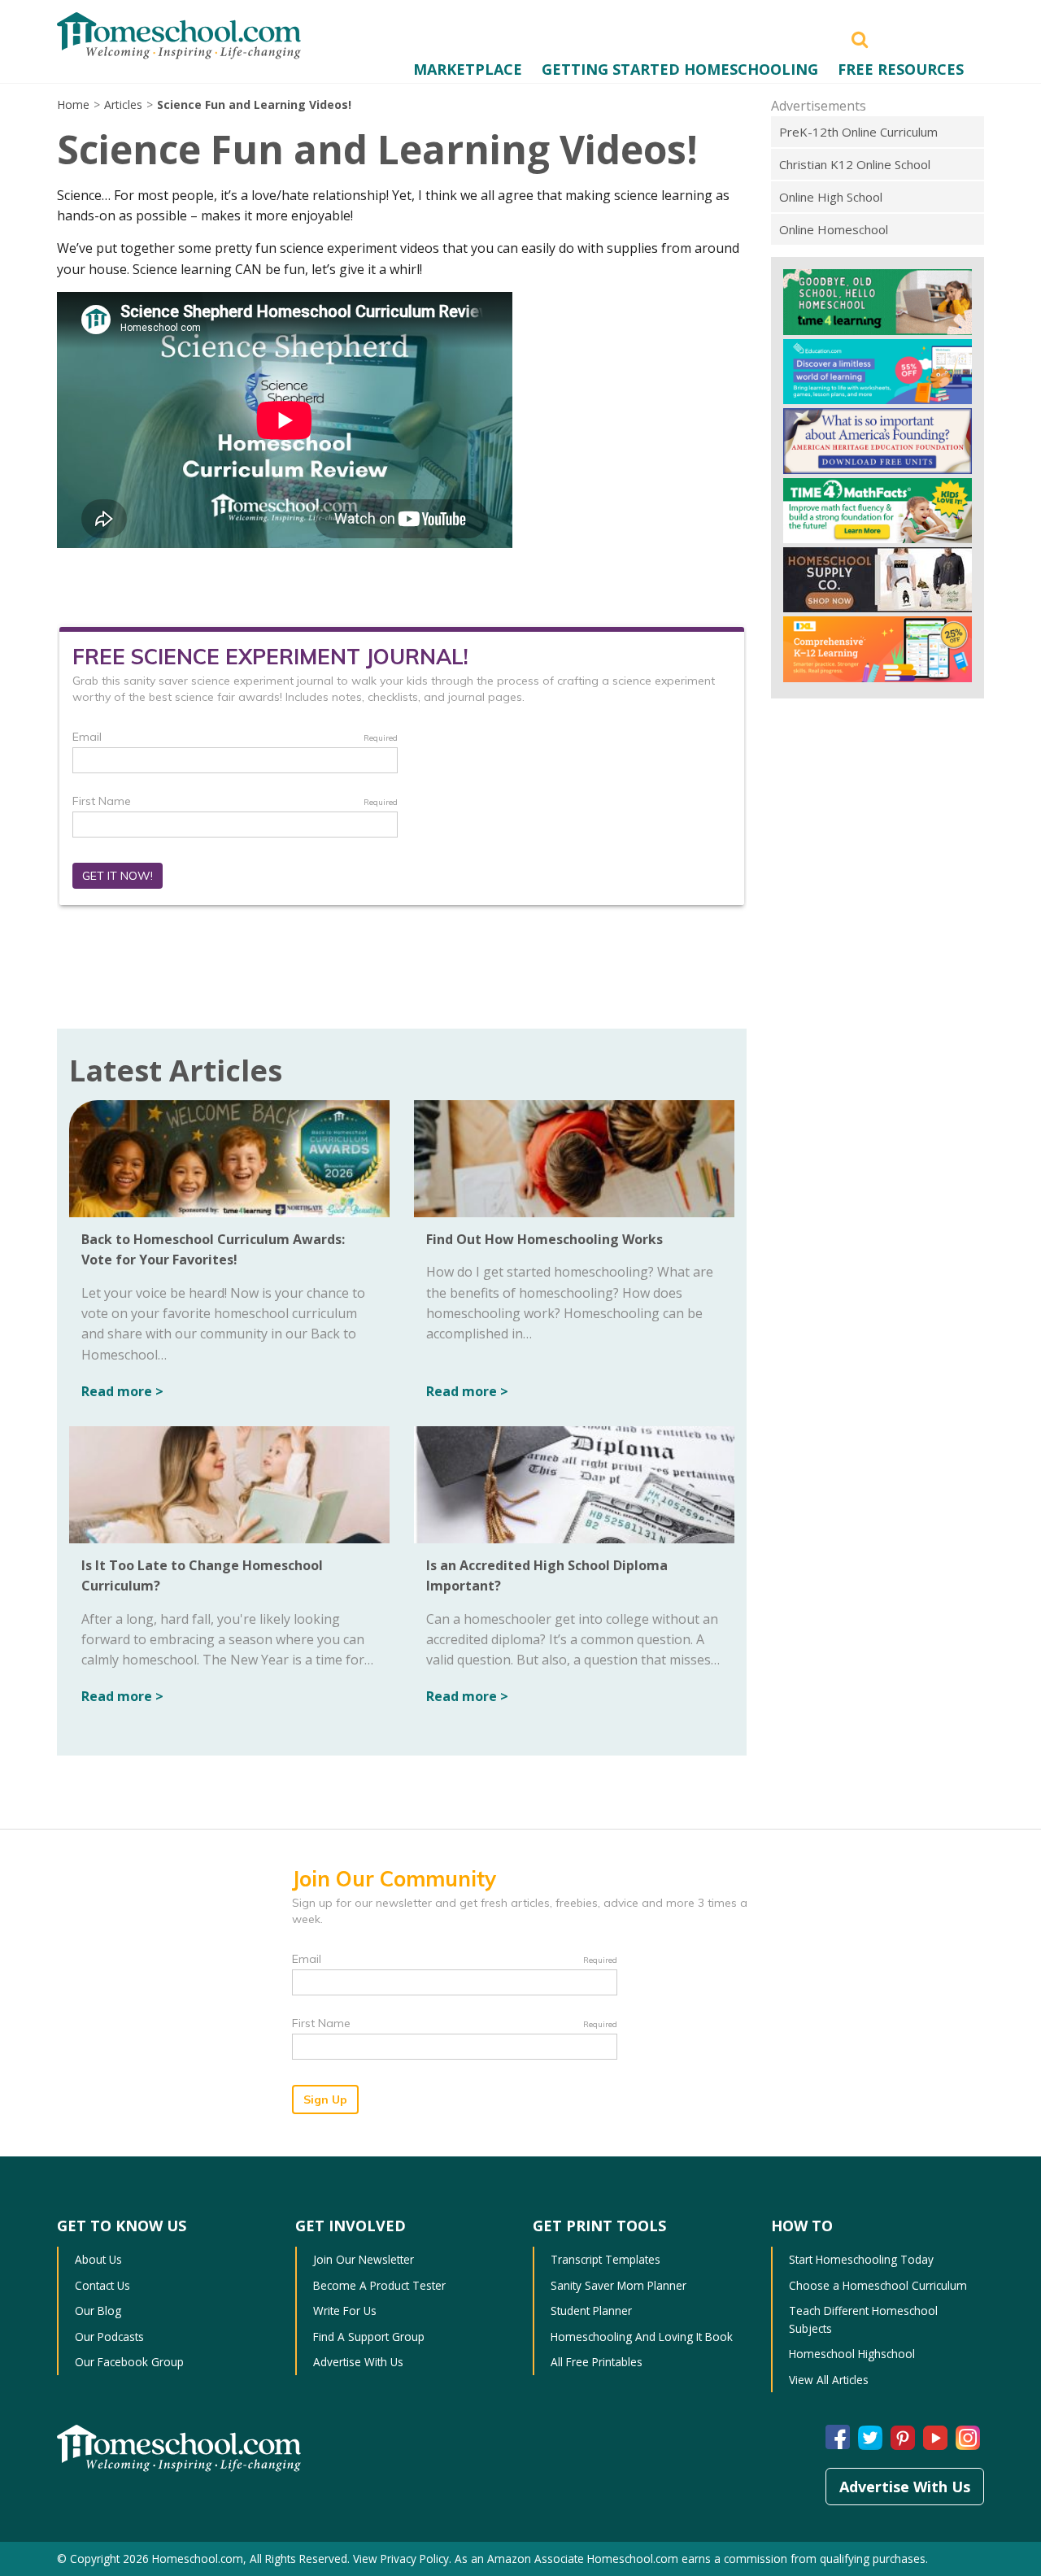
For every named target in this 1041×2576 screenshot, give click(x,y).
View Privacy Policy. (402, 2559)
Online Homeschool (834, 229)
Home (73, 104)
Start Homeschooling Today (861, 2259)
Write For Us (345, 2311)
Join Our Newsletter (364, 2259)
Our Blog (98, 2311)
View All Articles (829, 2380)
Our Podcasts (109, 2337)
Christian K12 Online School (855, 164)
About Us (98, 2259)
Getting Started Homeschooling (680, 69)
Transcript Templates (605, 2259)
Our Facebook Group (129, 2362)
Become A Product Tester (379, 2285)
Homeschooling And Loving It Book (642, 2337)
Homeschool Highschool (852, 2354)
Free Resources (901, 69)
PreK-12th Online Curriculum (858, 132)
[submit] (860, 38)
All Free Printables (597, 2362)
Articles (123, 104)
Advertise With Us (358, 2362)
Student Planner (591, 2311)
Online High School (831, 197)
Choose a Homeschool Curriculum (878, 2285)
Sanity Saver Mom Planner (619, 2285)
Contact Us (102, 2285)
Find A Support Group (369, 2337)
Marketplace (468, 69)
